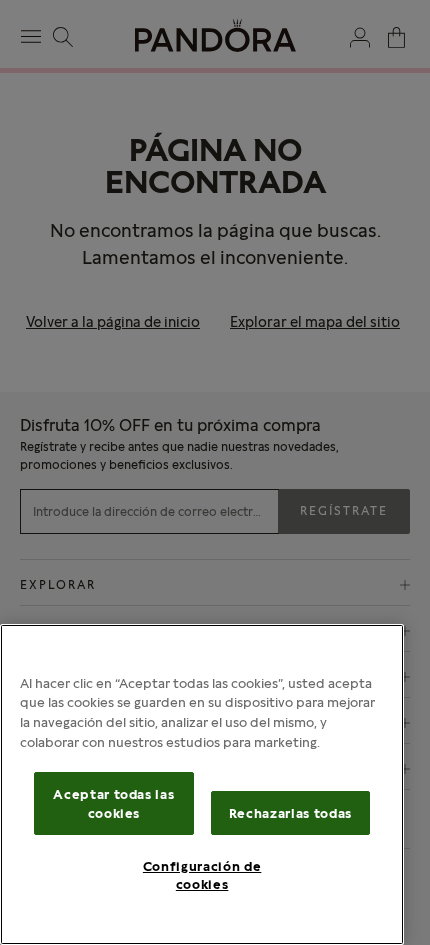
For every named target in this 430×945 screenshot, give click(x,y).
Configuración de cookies (202, 875)
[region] (202, 784)
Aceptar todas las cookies (113, 803)
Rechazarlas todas (290, 813)
